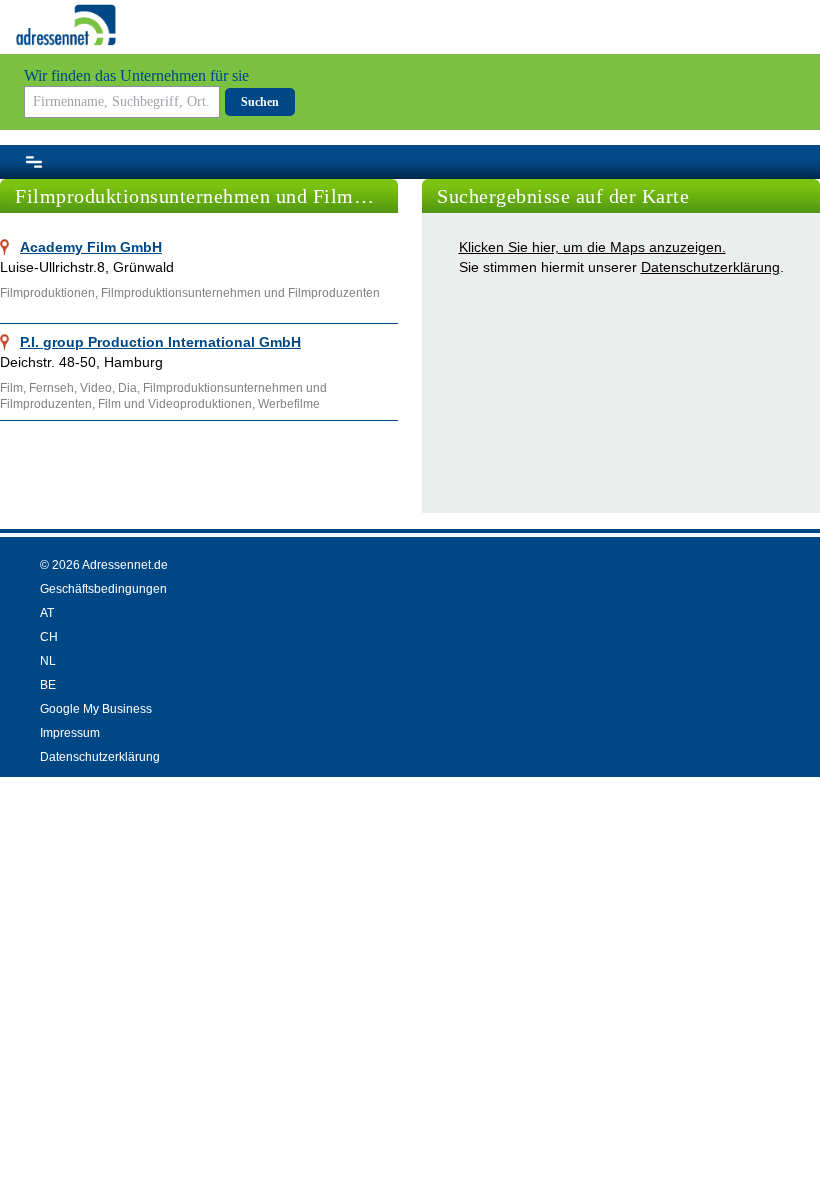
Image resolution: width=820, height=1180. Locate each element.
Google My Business (96, 709)
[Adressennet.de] (66, 25)
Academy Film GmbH (91, 247)
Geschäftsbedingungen (103, 589)
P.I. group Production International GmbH (160, 342)
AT (47, 613)
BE (48, 685)
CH (49, 637)
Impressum (70, 733)
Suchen (260, 102)
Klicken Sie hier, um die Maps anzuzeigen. (592, 247)
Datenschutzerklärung (710, 267)
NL (48, 661)
